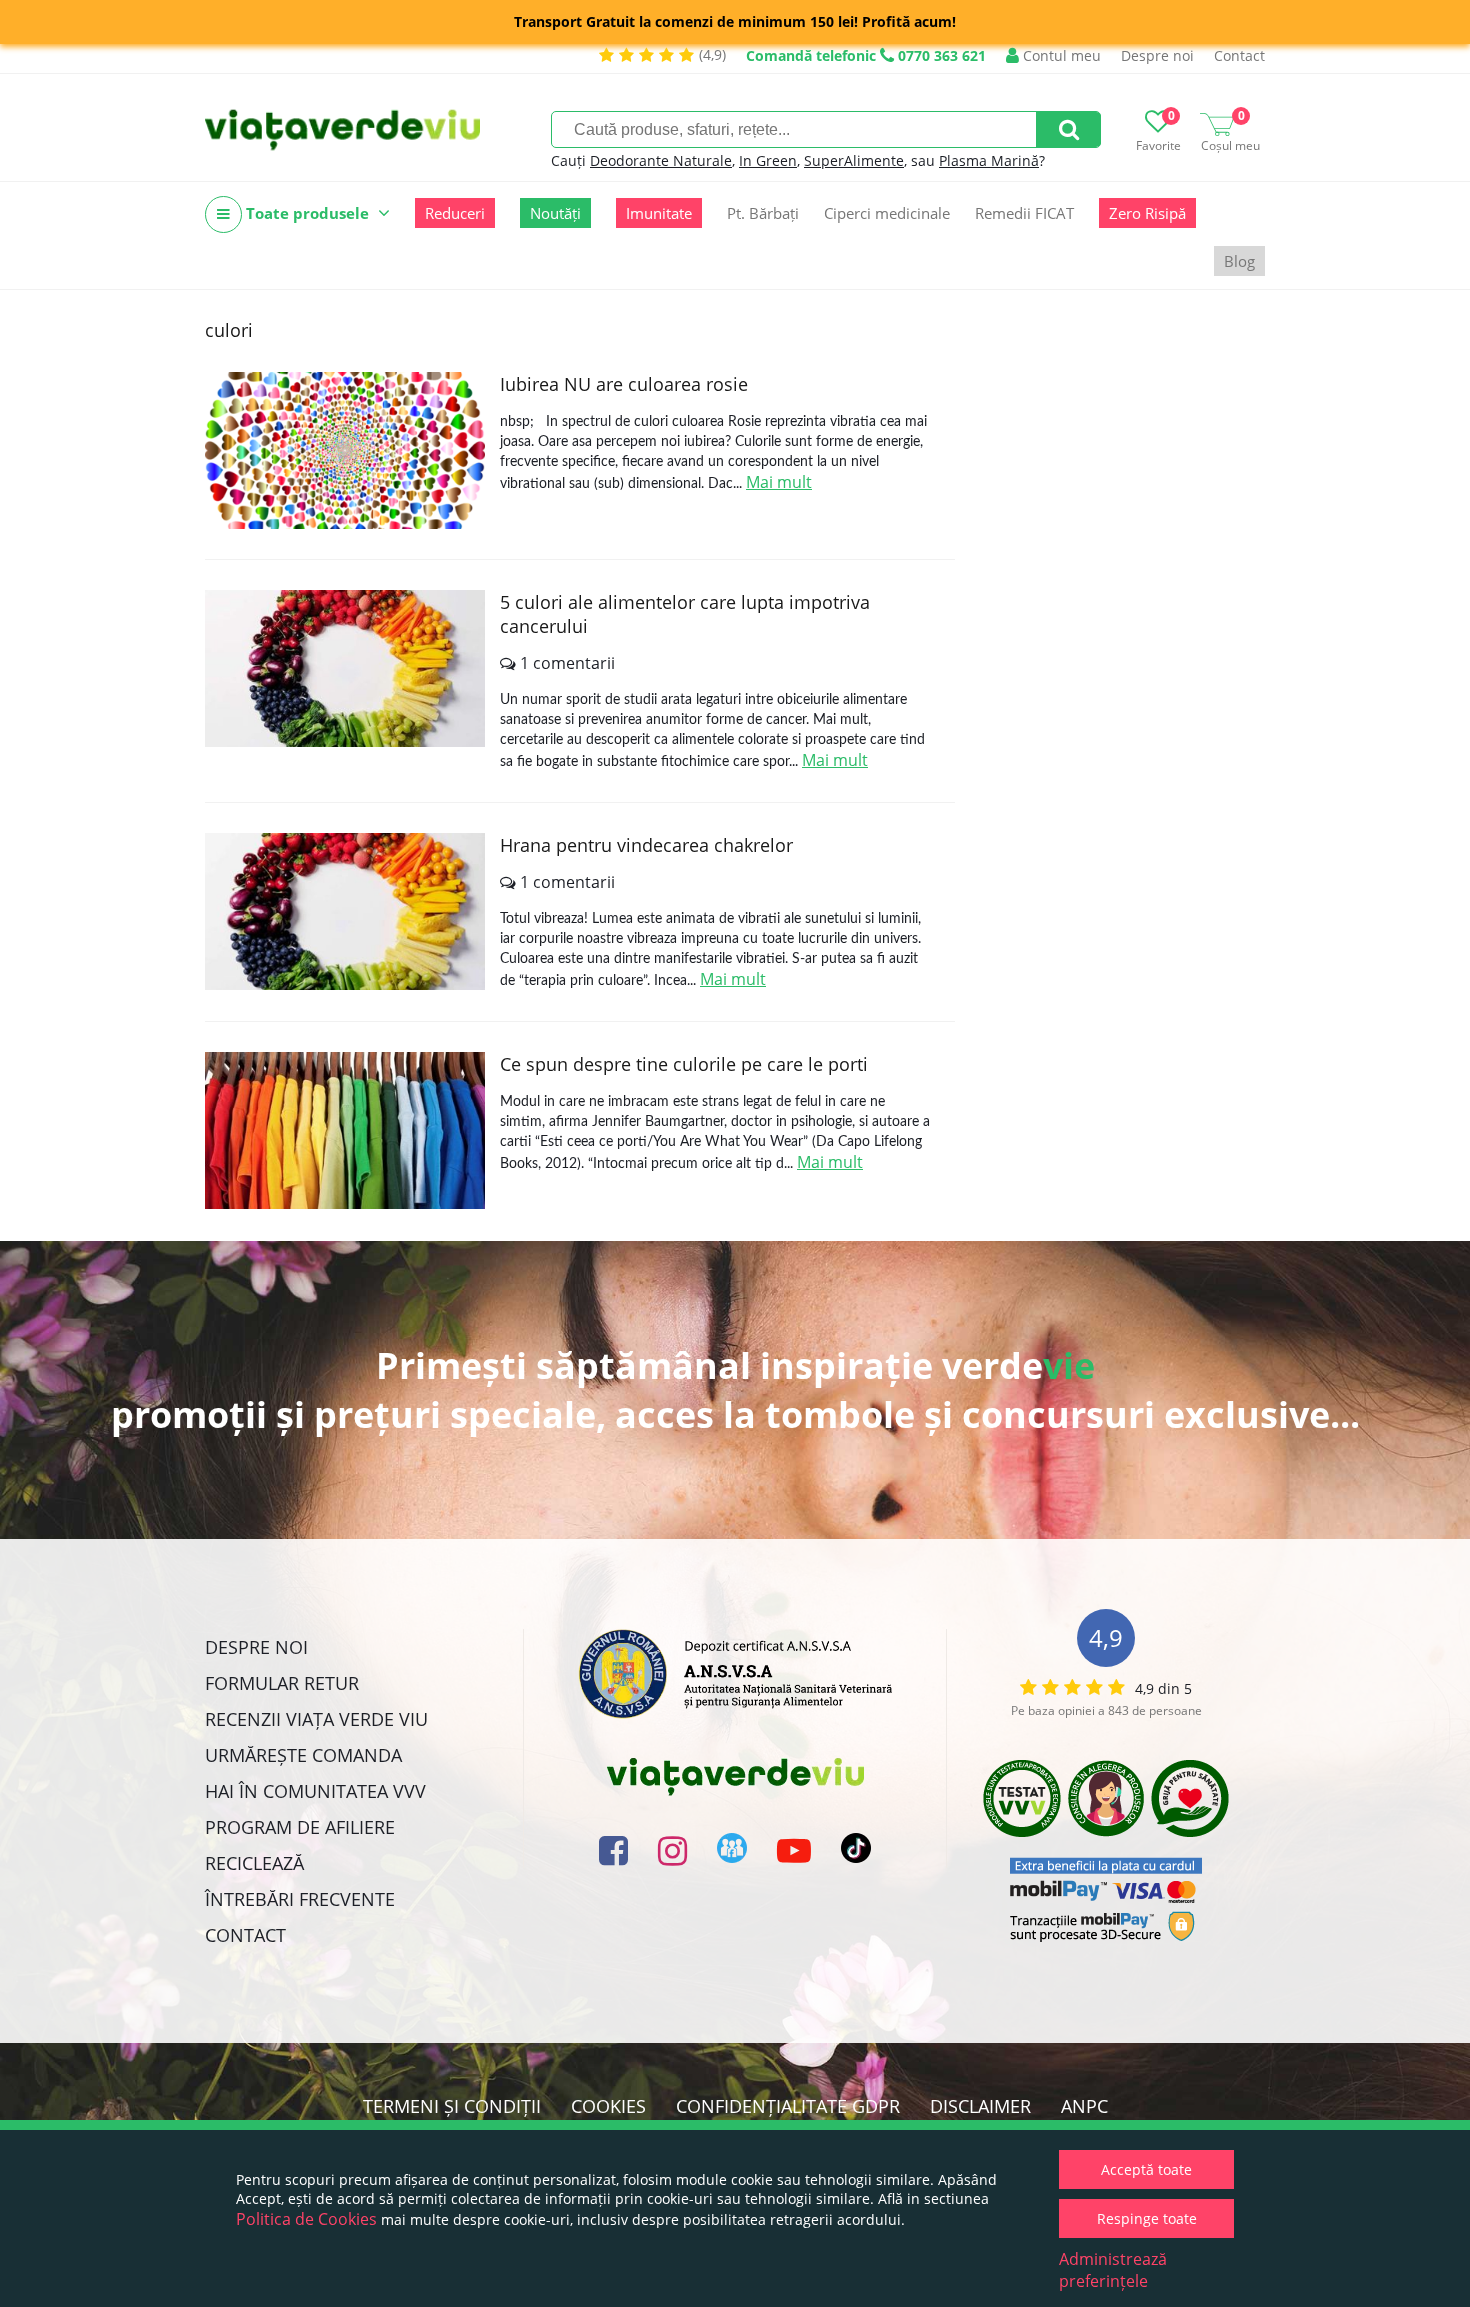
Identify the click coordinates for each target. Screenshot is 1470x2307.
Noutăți (555, 213)
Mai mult (779, 482)
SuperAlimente (854, 160)
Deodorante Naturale (661, 160)
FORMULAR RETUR (282, 1683)
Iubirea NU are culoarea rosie (624, 384)
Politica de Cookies (306, 2219)
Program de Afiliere (300, 1827)
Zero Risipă (1147, 213)
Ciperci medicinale (887, 213)
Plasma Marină (989, 160)
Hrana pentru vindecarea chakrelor (646, 845)
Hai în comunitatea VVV (315, 1791)
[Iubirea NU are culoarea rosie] (345, 450)
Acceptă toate (1146, 2169)
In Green (768, 160)
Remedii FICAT (1024, 213)
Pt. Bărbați (763, 213)
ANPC (1084, 2106)
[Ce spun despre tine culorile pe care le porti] (345, 1130)
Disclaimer (980, 2106)
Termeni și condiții (452, 2106)
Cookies (608, 2106)
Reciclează (254, 1863)
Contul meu (1060, 55)
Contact (1239, 55)
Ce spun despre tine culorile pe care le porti (684, 1064)
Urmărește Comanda (303, 1755)
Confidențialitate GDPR (788, 2106)
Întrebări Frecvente (300, 1899)
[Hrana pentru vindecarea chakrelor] (345, 911)
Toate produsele (307, 213)
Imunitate (659, 213)
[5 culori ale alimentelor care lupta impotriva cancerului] (345, 668)
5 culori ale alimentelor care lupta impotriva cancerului (685, 614)
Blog (1239, 261)
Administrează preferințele (1113, 2270)
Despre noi (1157, 55)
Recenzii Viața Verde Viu (316, 1719)
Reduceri (455, 213)
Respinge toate (1147, 2218)
